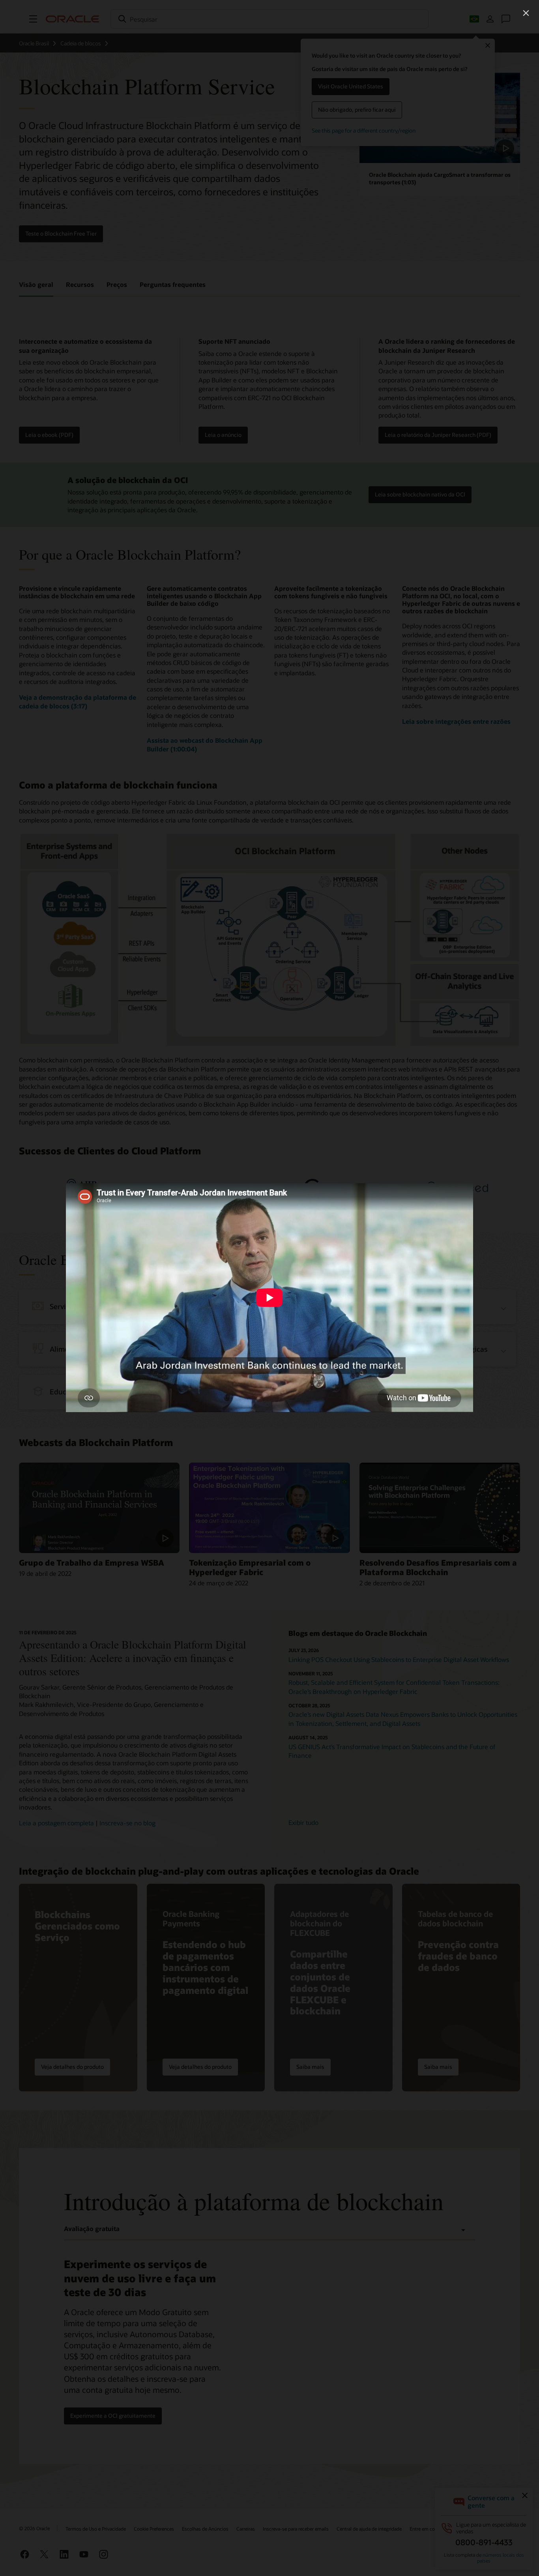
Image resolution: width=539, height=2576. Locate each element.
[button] (526, 13)
